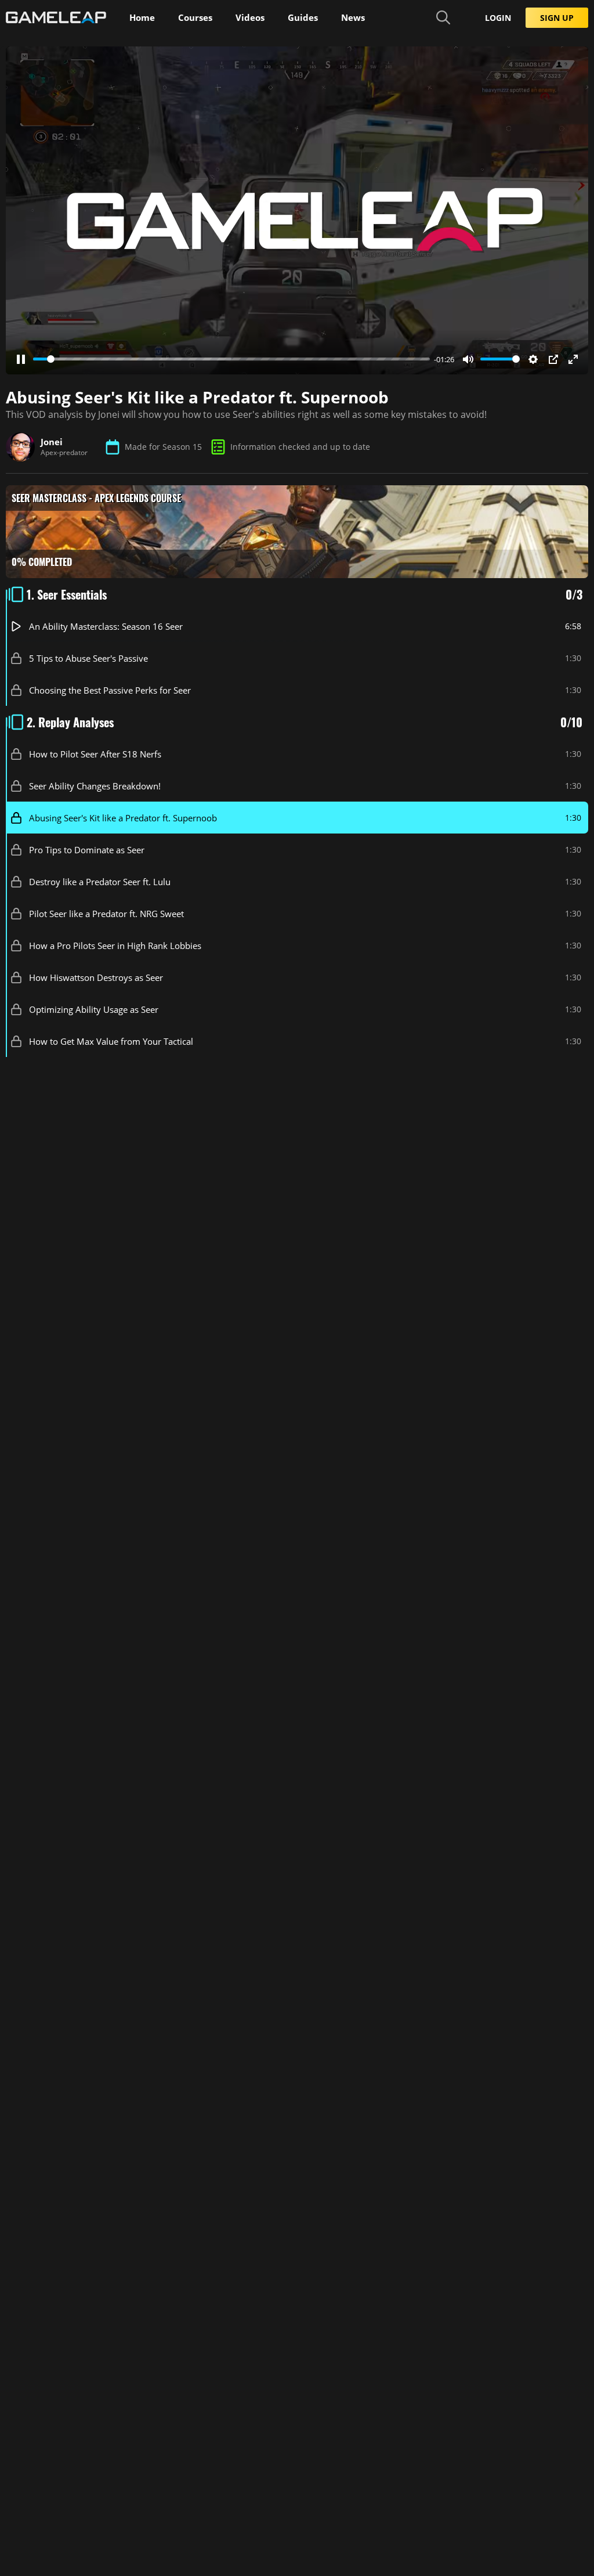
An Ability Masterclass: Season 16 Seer (106, 626)
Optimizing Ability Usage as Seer (94, 1009)
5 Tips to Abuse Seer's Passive (88, 658)
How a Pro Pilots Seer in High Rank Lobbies (115, 945)
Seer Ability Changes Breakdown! (95, 785)
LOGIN (498, 18)
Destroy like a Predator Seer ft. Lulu (100, 881)
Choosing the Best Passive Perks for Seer (110, 690)
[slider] (231, 359)
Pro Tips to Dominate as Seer (87, 849)
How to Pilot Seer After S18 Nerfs (95, 753)
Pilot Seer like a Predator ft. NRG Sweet (106, 913)
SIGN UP (557, 18)
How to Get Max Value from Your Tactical (111, 1041)
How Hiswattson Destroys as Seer (96, 977)
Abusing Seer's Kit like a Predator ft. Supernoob (123, 817)
